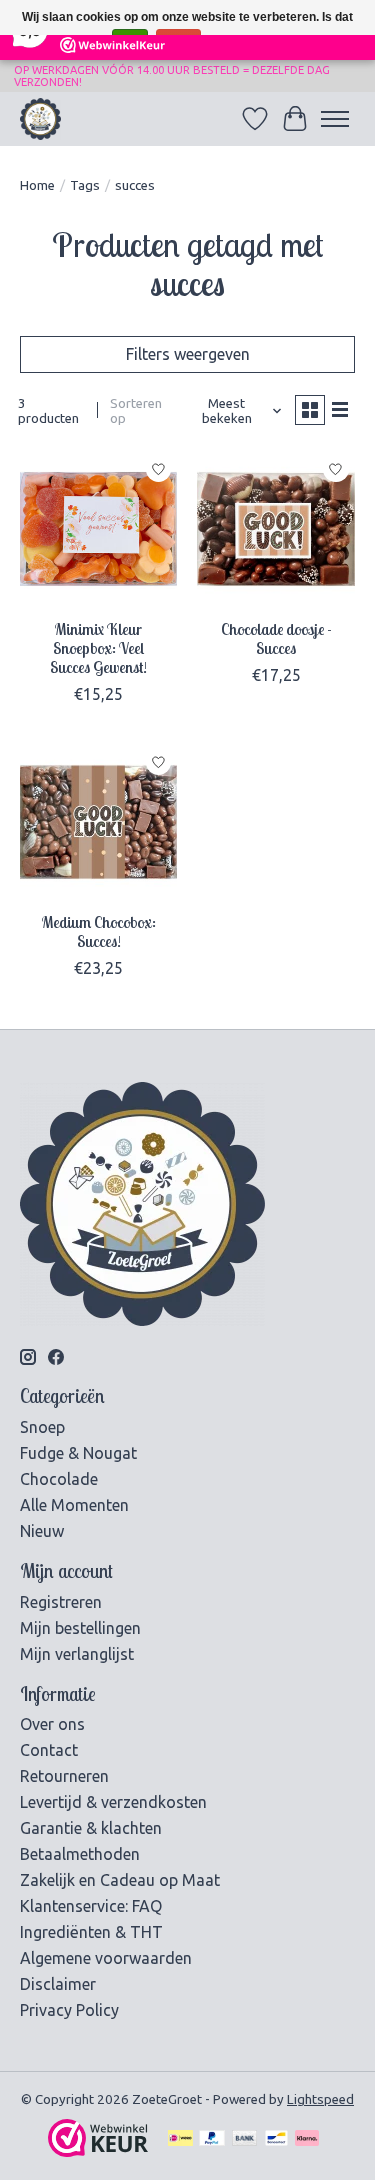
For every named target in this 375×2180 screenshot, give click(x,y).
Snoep (42, 1427)
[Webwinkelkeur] (98, 2151)
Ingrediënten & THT (91, 1932)
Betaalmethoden (80, 1854)
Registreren (61, 1602)
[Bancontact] (276, 2139)
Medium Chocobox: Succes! (99, 931)
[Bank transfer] (245, 2139)
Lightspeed (320, 2099)
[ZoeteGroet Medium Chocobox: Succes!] (98, 821)
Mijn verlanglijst (77, 1654)
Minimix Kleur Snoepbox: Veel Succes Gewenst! (98, 648)
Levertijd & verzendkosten (113, 1802)
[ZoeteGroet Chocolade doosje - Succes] (275, 528)
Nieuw (42, 1531)
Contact (49, 1750)
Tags (85, 185)
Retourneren (64, 1776)
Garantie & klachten (91, 1828)
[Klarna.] (307, 2139)
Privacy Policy (69, 2010)
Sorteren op (136, 411)
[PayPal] (212, 2139)
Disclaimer (58, 1984)
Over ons (52, 1724)
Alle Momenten (74, 1505)
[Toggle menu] (335, 119)
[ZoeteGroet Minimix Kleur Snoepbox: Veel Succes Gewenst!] (98, 528)
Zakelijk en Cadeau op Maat (120, 1880)
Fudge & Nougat (78, 1453)
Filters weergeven (188, 354)
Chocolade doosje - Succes (276, 638)
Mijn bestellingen (80, 1628)
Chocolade (59, 1479)
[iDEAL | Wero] (180, 2139)
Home (37, 185)
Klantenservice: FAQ (91, 1906)
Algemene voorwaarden (106, 1958)
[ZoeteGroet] (40, 118)
